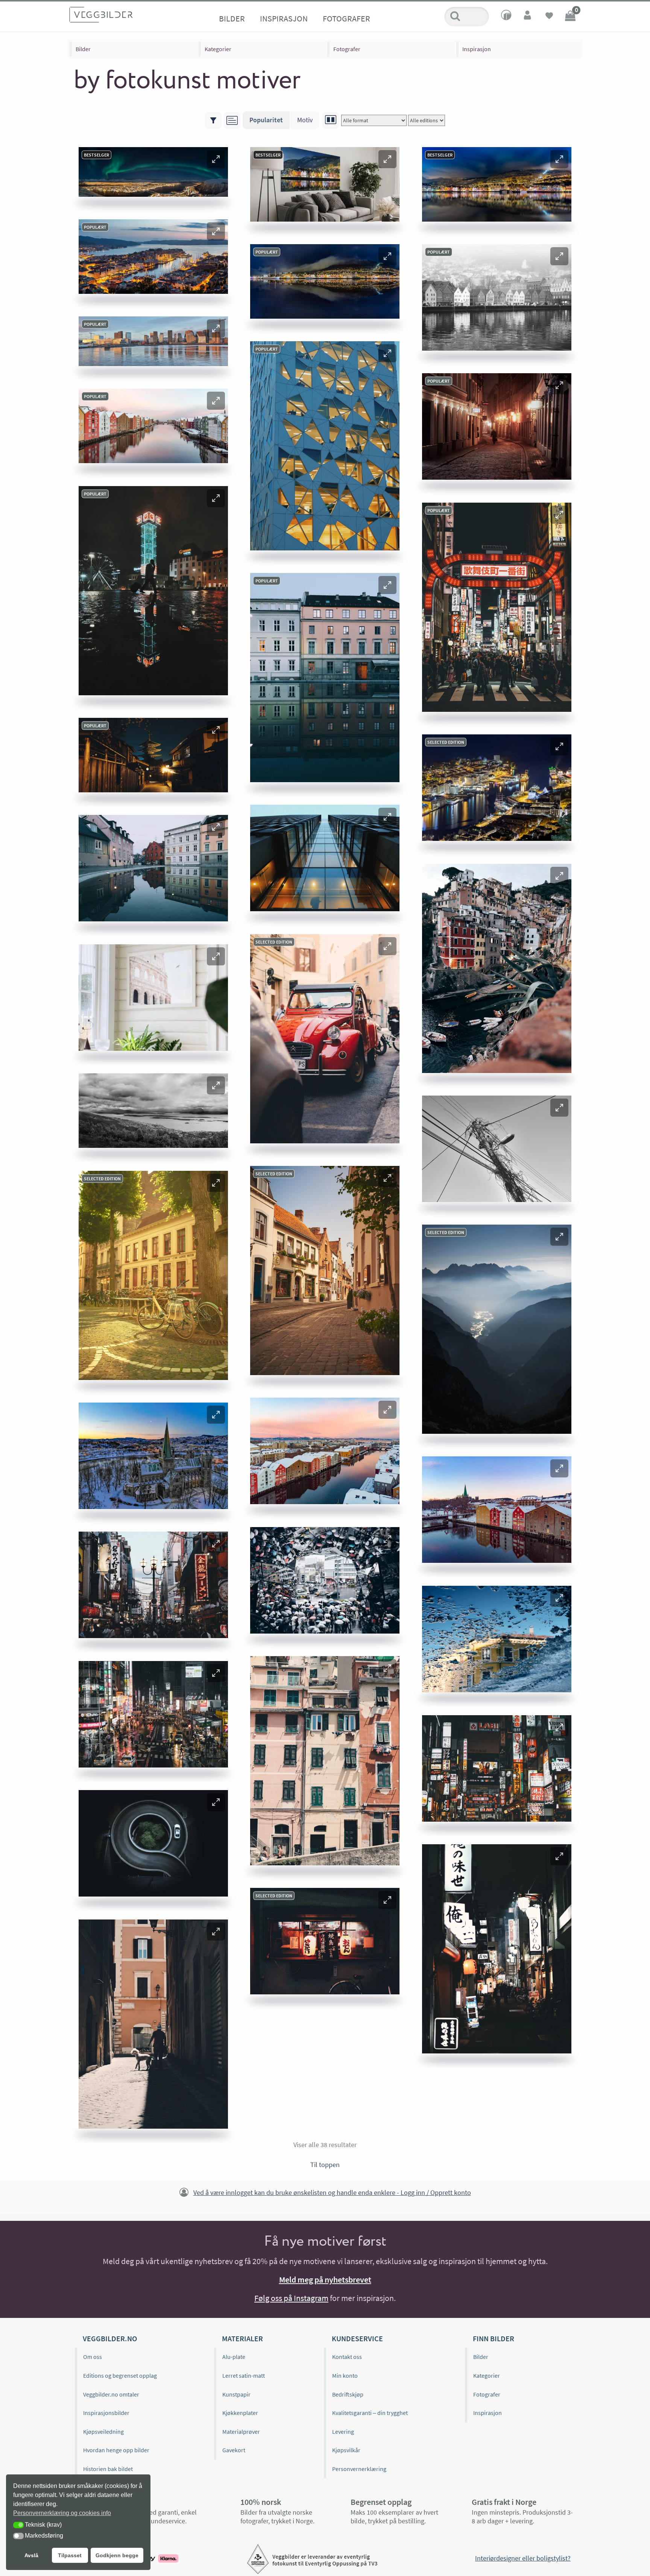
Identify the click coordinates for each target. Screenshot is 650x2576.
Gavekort (234, 2450)
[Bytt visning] (331, 120)
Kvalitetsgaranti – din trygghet (370, 2413)
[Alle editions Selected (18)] (427, 120)
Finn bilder (494, 2338)
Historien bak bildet (108, 2469)
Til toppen (325, 2165)
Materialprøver (241, 2432)
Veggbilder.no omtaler (111, 2394)
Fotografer (346, 18)
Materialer (242, 2338)
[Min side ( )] (528, 17)
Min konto (345, 2375)
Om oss (93, 2357)
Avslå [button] (31, 2555)
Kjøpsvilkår (346, 2450)
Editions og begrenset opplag (120, 2375)
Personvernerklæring (359, 2469)
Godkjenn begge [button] (117, 2555)
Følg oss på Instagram (291, 2298)
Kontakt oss (347, 2357)
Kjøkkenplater (240, 2413)
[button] (216, 159)
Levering (343, 2432)
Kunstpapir (236, 2394)
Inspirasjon (284, 18)
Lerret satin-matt (244, 2375)
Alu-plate (234, 2357)
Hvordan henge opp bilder (116, 2450)
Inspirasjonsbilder (106, 2413)
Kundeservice (357, 2338)
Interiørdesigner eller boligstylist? (523, 2558)
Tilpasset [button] (70, 2555)
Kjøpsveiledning (103, 2432)
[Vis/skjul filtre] (213, 120)
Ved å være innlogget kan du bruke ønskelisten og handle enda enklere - (332, 2192)
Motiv (305, 120)
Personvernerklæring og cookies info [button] (62, 2513)
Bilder (232, 18)
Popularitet (266, 120)
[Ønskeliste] (549, 17)
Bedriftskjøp (348, 2394)
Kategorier (218, 49)
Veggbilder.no (110, 2338)
